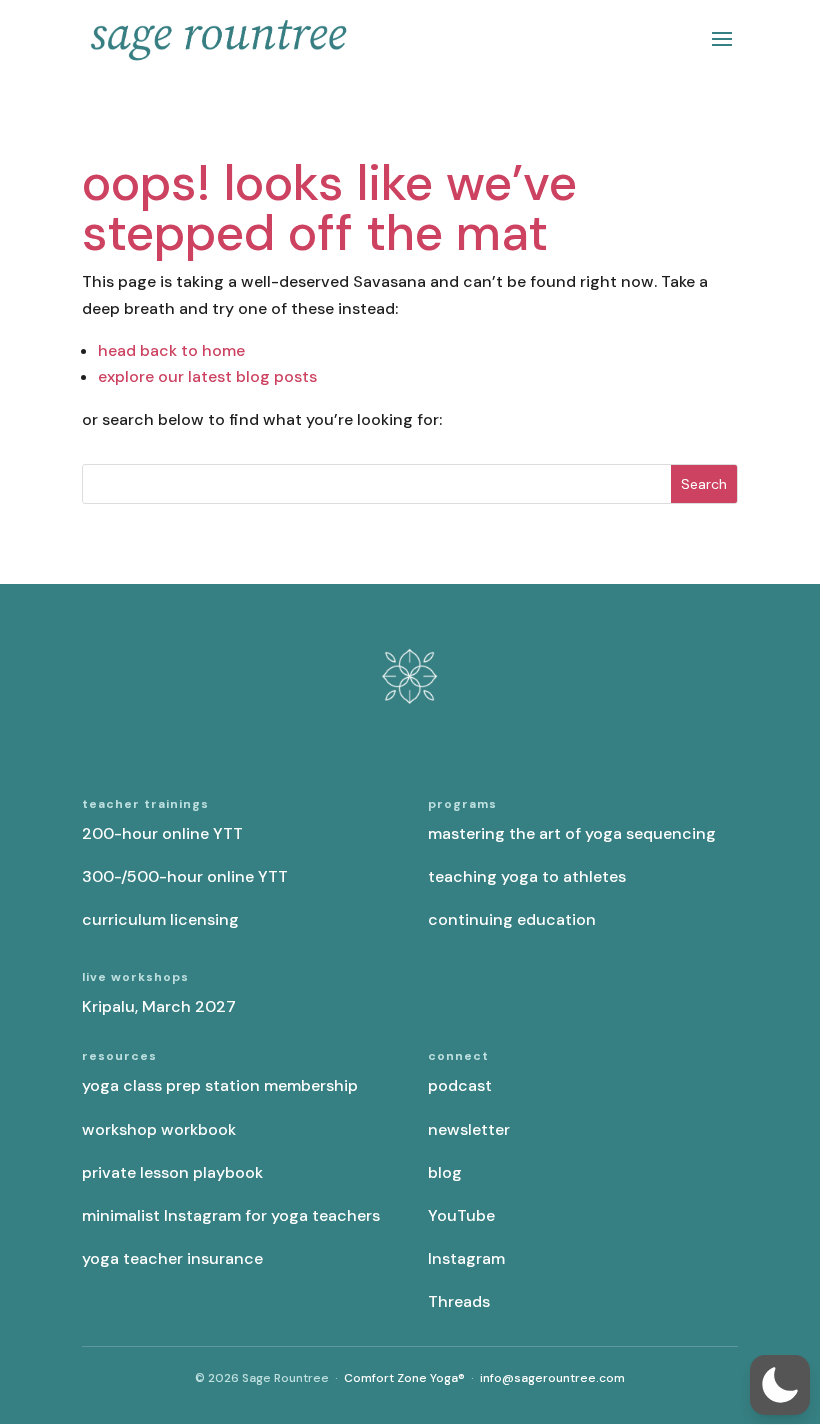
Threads (459, 1301)
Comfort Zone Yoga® (404, 1378)
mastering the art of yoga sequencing (572, 833)
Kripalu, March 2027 (159, 1006)
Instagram (466, 1258)
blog (445, 1172)
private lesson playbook (172, 1172)
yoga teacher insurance (172, 1258)
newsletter (469, 1129)
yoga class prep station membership (220, 1085)
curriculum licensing (160, 919)
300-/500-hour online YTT (185, 876)
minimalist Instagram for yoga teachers (231, 1215)
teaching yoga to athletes (527, 876)
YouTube (461, 1215)
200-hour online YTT (162, 833)
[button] (780, 1385)
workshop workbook (159, 1129)
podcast (460, 1085)
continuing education (512, 919)
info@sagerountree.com (552, 1378)
